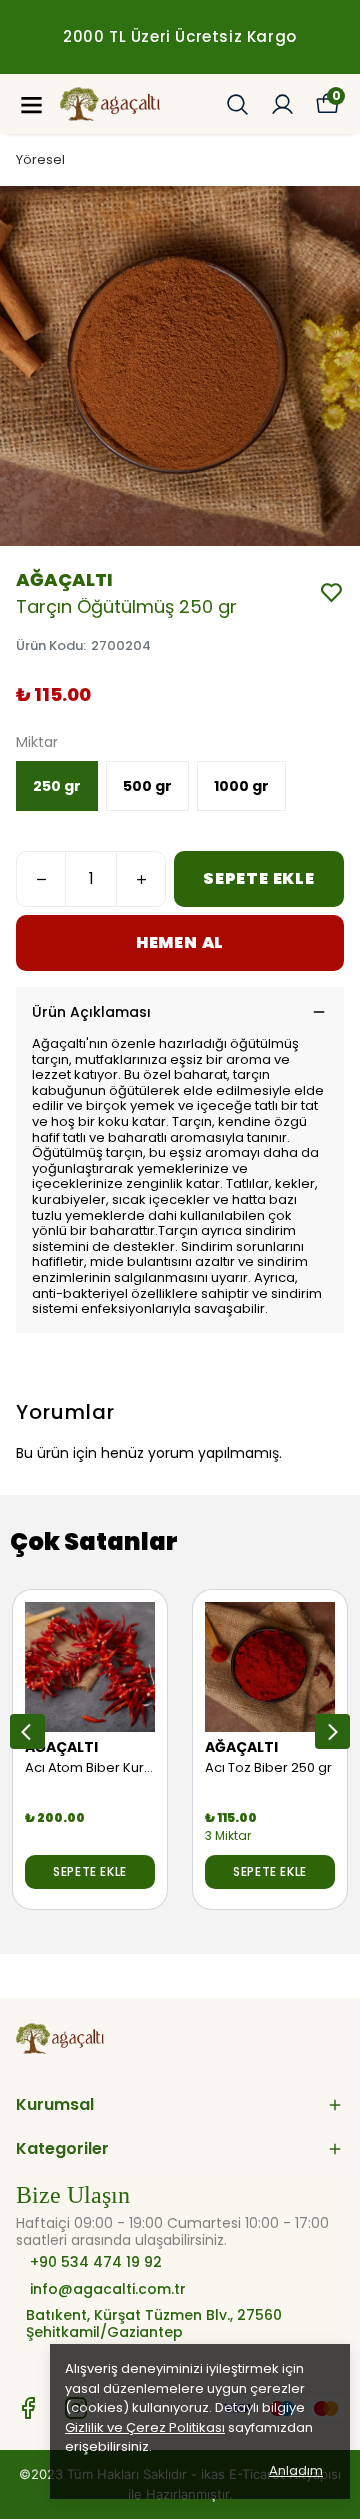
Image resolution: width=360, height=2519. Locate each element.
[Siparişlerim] (282, 104)
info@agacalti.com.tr (108, 2289)
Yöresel (40, 159)
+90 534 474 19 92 (94, 2262)
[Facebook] (28, 2408)
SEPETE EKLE (259, 878)
